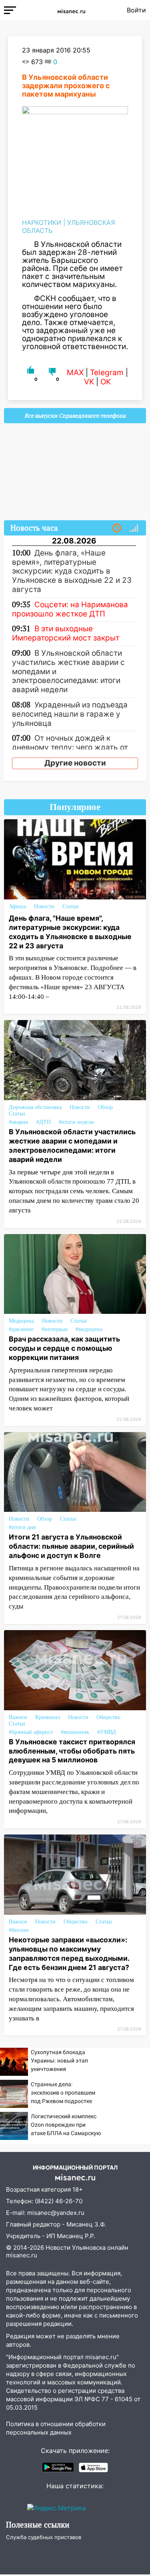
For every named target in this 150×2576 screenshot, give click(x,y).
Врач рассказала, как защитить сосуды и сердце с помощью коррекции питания (64, 1348)
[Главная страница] (71, 10)
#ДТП (44, 1122)
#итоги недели (76, 1122)
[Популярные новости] (134, 528)
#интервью (55, 1329)
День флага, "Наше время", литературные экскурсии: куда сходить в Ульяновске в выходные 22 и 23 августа (70, 932)
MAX (75, 373)
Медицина (21, 1321)
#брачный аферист (31, 1732)
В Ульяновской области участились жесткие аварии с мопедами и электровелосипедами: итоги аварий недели (72, 1146)
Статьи (71, 906)
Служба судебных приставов (44, 2537)
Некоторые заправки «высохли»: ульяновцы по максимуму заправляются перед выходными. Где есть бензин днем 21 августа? (69, 1954)
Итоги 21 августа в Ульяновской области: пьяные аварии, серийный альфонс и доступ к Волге (71, 1546)
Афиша (17, 906)
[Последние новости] (117, 528)
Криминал (48, 1717)
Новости (44, 906)
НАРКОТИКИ (42, 222)
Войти (136, 10)
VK (89, 382)
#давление (21, 1329)
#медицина (89, 1329)
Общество (108, 1717)
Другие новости (75, 763)
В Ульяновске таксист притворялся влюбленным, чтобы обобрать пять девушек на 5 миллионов (72, 1751)
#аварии (19, 1122)
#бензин (19, 1930)
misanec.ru (22, 2255)
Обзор (105, 1107)
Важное (18, 1717)
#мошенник (75, 1732)
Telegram (107, 373)
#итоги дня (22, 1527)
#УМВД (107, 1732)
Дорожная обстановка (35, 1107)
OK (106, 382)
